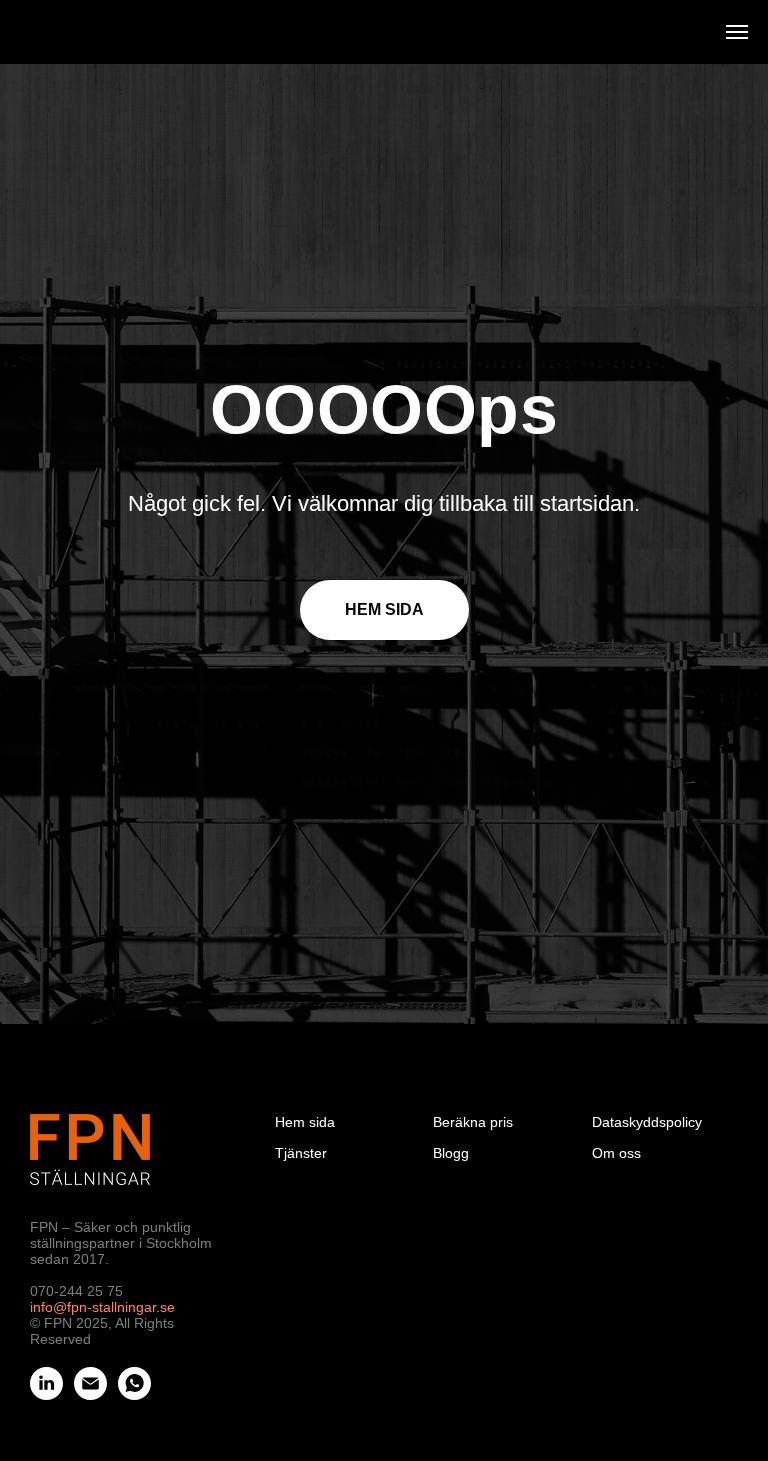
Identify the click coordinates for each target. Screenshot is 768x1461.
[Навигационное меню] (737, 32)
